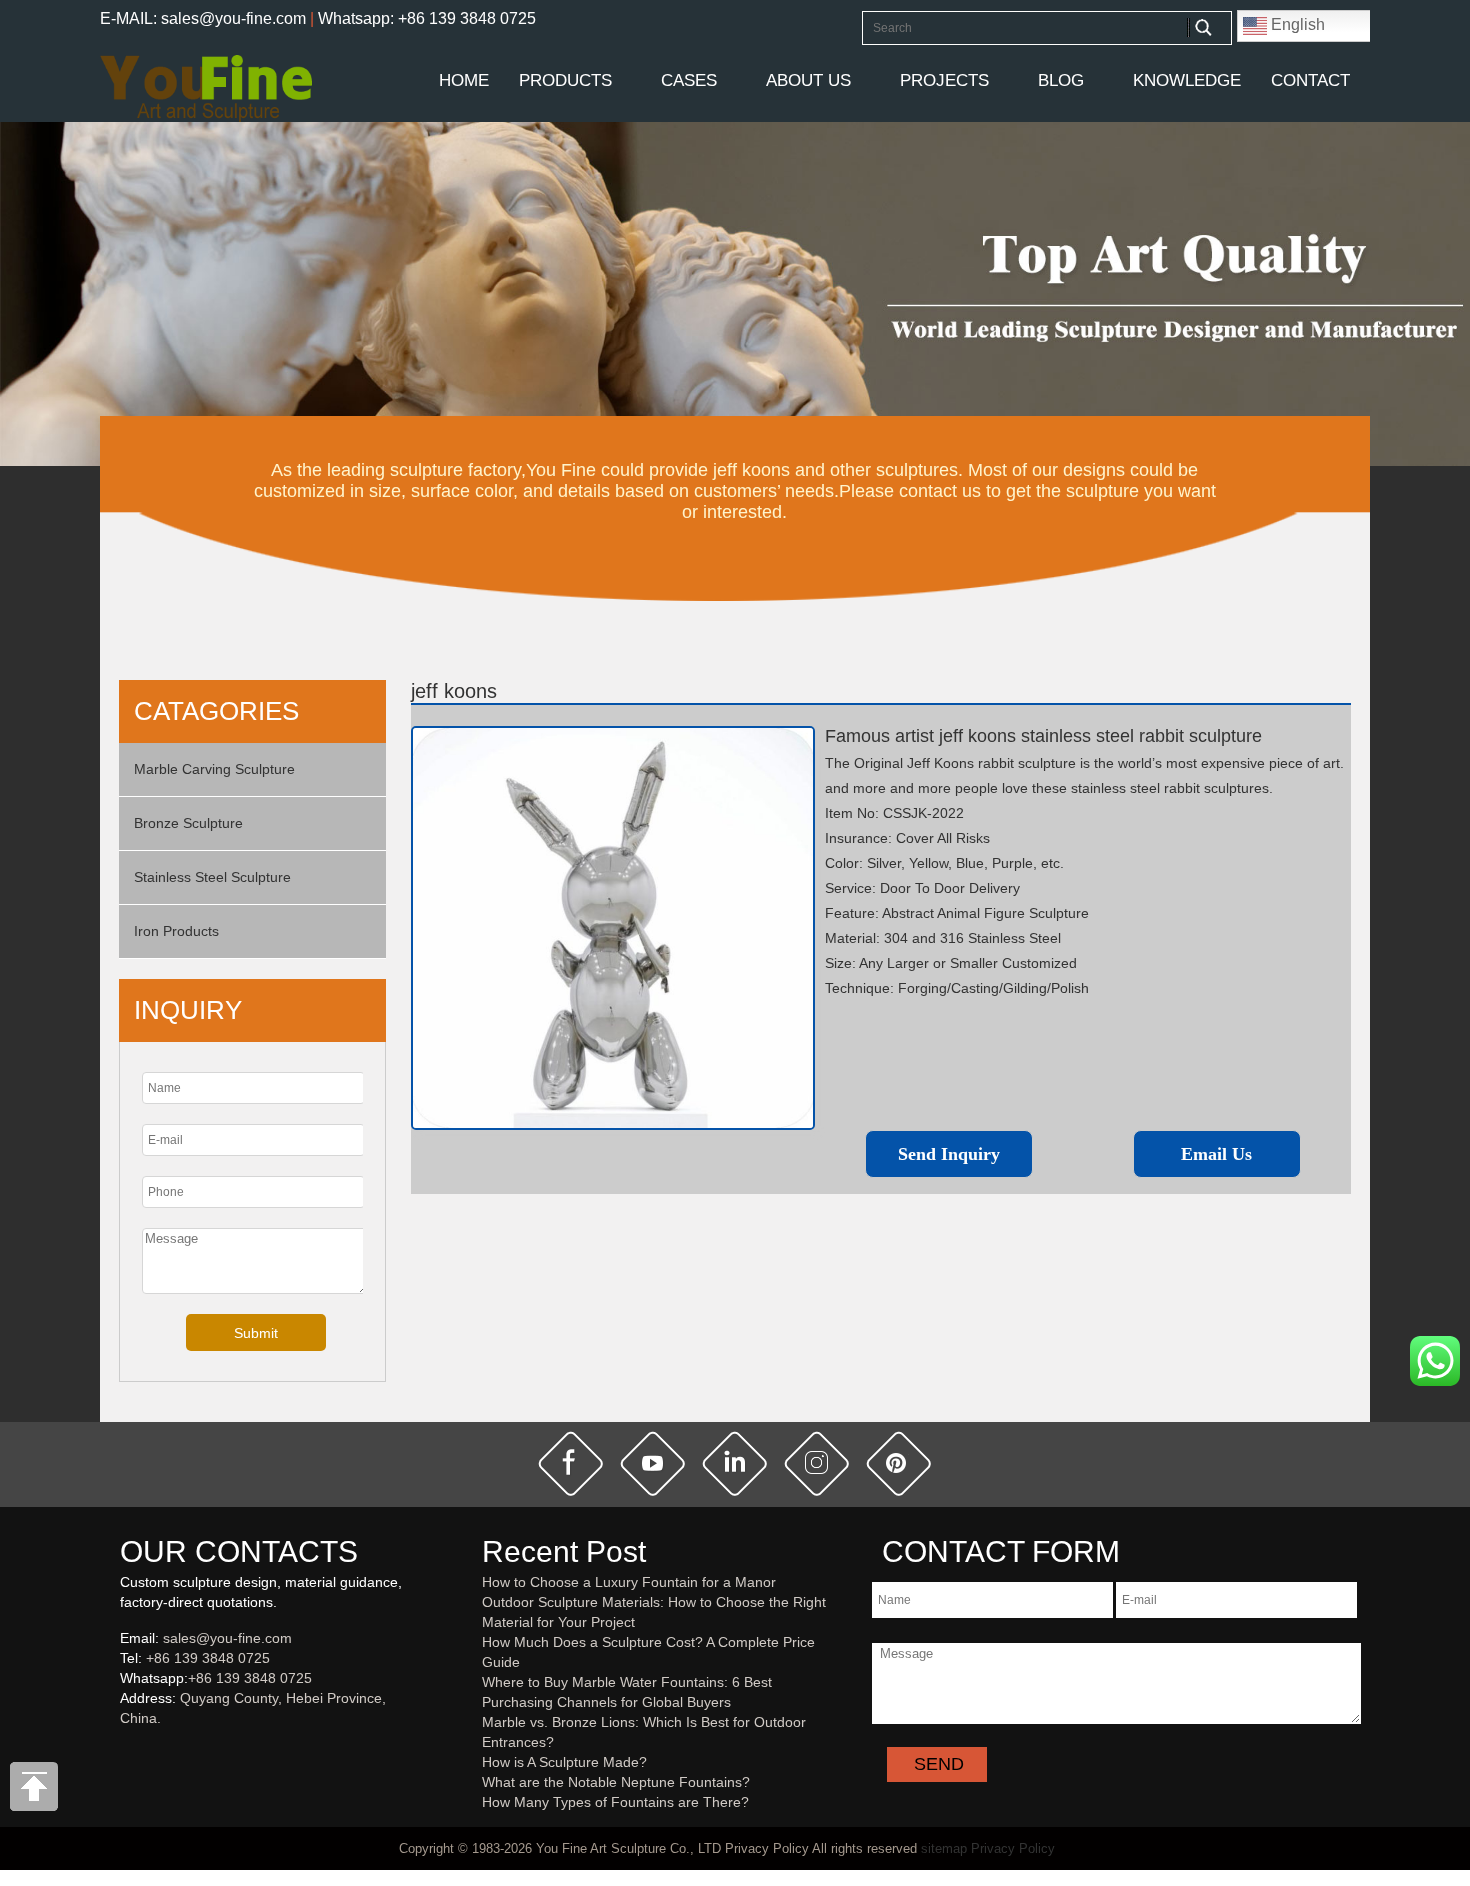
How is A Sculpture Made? (564, 1762)
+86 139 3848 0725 (208, 1658)
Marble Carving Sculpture (214, 769)
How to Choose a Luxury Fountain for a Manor (629, 1582)
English (1296, 24)
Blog (1061, 80)
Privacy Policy (1013, 1848)
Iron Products (176, 931)
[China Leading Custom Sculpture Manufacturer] (206, 87)
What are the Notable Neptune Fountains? (616, 1782)
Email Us (1216, 1154)
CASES (689, 80)
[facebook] (571, 1463)
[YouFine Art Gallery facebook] (117, 1751)
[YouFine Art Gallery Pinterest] (133, 1751)
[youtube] (653, 1463)
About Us (808, 80)
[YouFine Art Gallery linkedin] (129, 1751)
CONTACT (1310, 80)
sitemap (944, 1848)
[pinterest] (899, 1463)
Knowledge (1187, 80)
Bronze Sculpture (188, 823)
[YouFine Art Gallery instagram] (125, 1751)
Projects (944, 80)
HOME (464, 80)
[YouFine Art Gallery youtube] (121, 1751)
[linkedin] (735, 1463)
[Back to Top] (35, 1792)
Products (565, 80)
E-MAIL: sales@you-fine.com (203, 18)
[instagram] (817, 1463)
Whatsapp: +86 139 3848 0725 (427, 18)
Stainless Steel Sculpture (212, 877)
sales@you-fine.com (227, 1638)
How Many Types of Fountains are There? (615, 1802)
